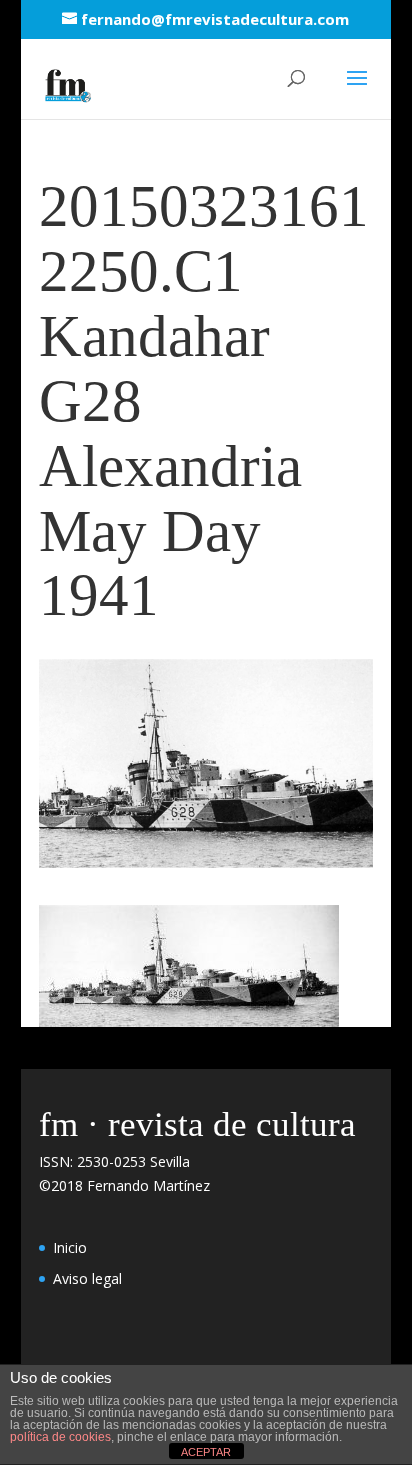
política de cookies (60, 1437)
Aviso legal (87, 1278)
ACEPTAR (206, 1452)
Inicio (70, 1247)
